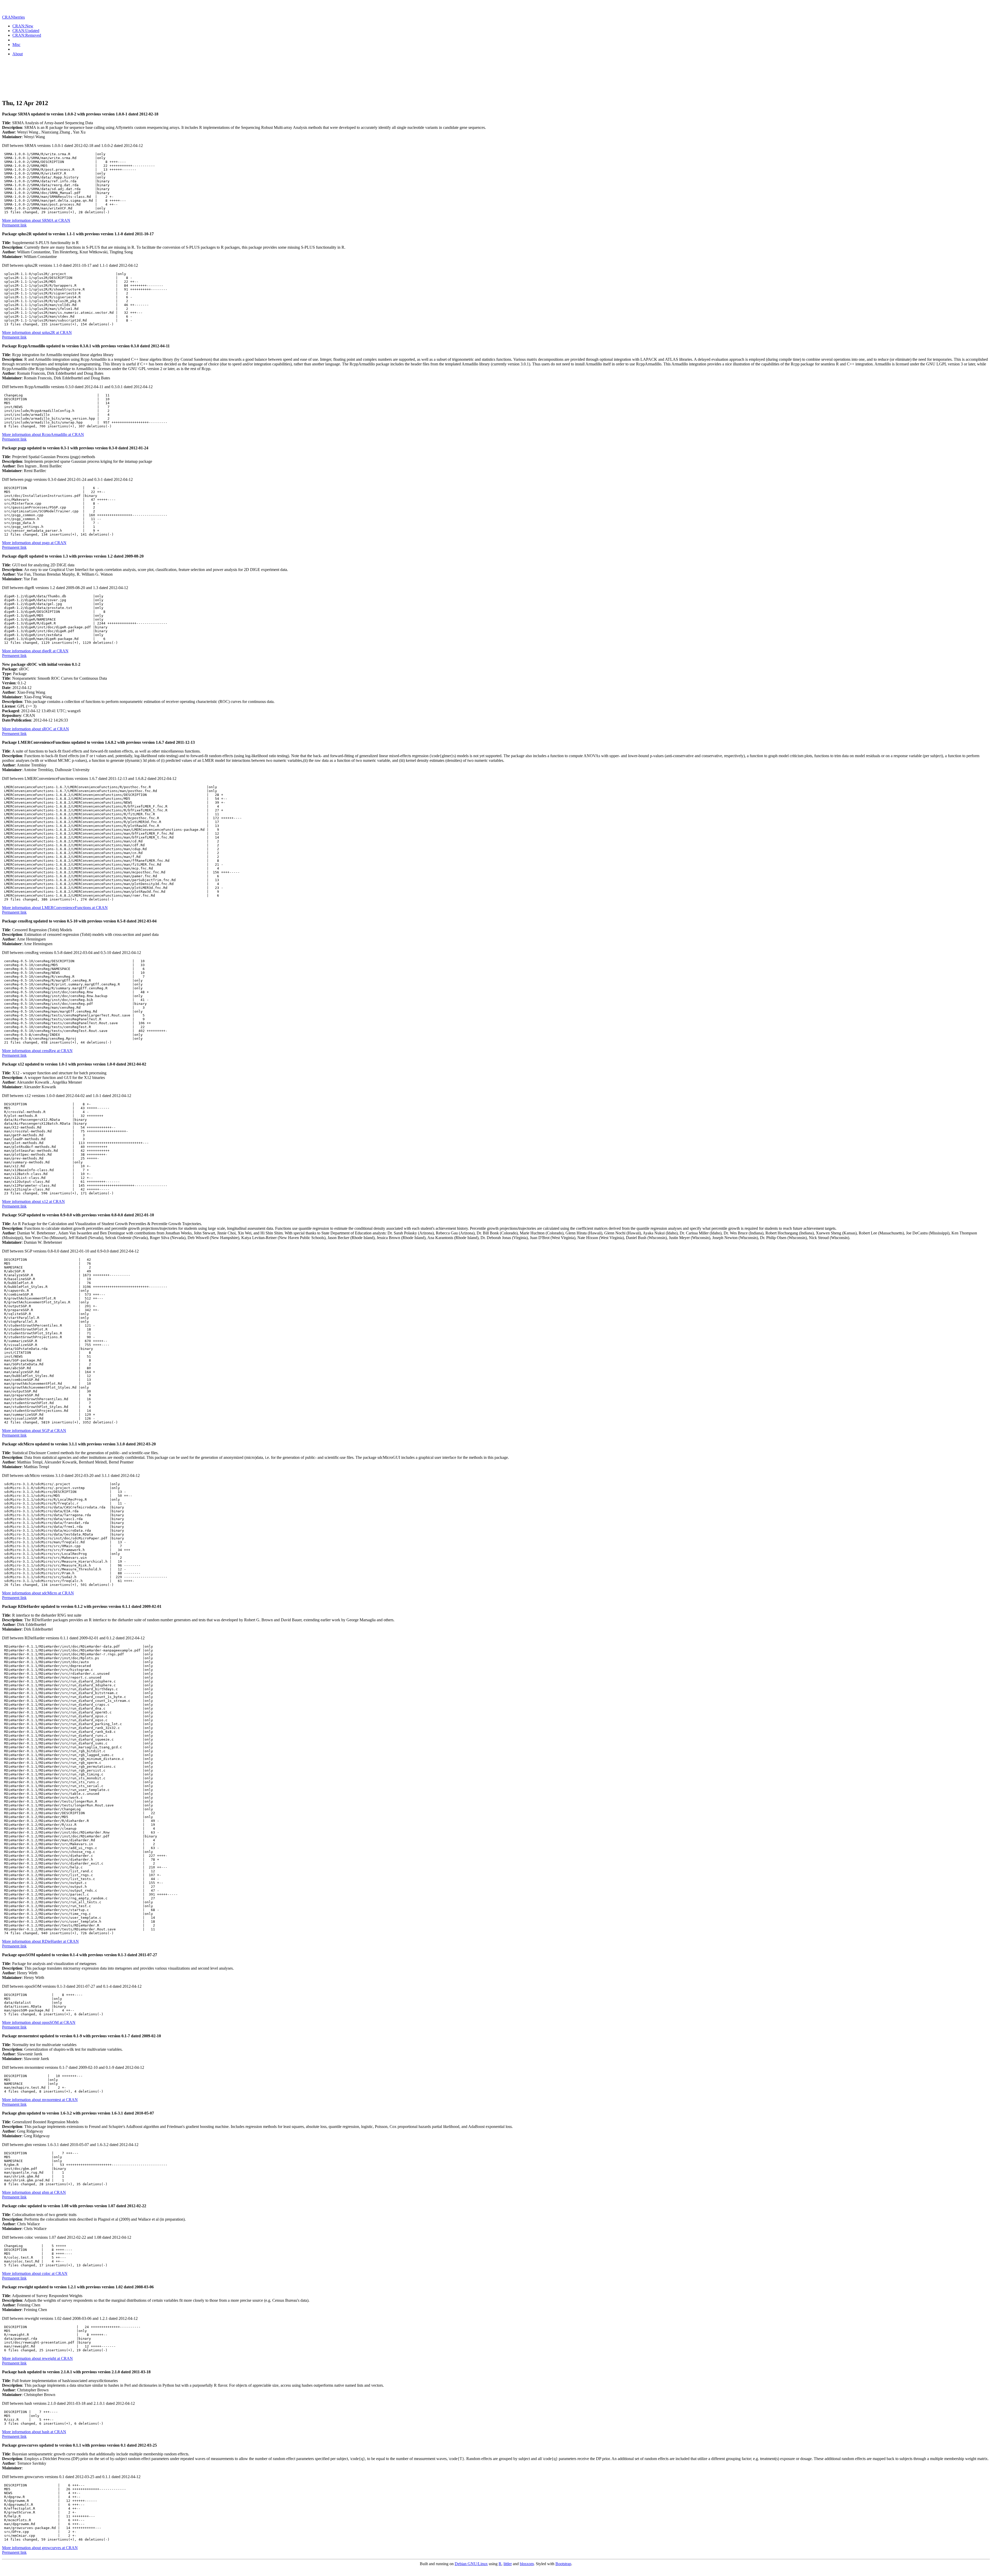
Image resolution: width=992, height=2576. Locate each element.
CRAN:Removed (27, 35)
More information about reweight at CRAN (37, 2358)
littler (508, 2564)
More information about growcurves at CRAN (40, 2548)
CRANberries (13, 17)
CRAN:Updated (26, 31)
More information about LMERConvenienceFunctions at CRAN (55, 908)
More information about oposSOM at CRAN (39, 2022)
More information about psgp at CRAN (34, 543)
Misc (16, 45)
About (18, 54)
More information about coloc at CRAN (35, 2273)
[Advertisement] (496, 82)
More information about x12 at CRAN (33, 1201)
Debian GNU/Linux (471, 2564)
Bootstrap (563, 2564)
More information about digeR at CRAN (35, 651)
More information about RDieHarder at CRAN (40, 1941)
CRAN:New (23, 26)
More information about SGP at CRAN (34, 1431)
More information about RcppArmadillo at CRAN (43, 434)
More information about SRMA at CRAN (36, 220)
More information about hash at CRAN (34, 2432)
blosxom (527, 2564)
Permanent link (14, 225)
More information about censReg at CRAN (37, 1051)
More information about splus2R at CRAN (37, 332)
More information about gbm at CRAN (34, 2192)
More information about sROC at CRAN (36, 729)
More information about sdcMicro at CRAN (38, 1593)
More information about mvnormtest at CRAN (40, 2100)
